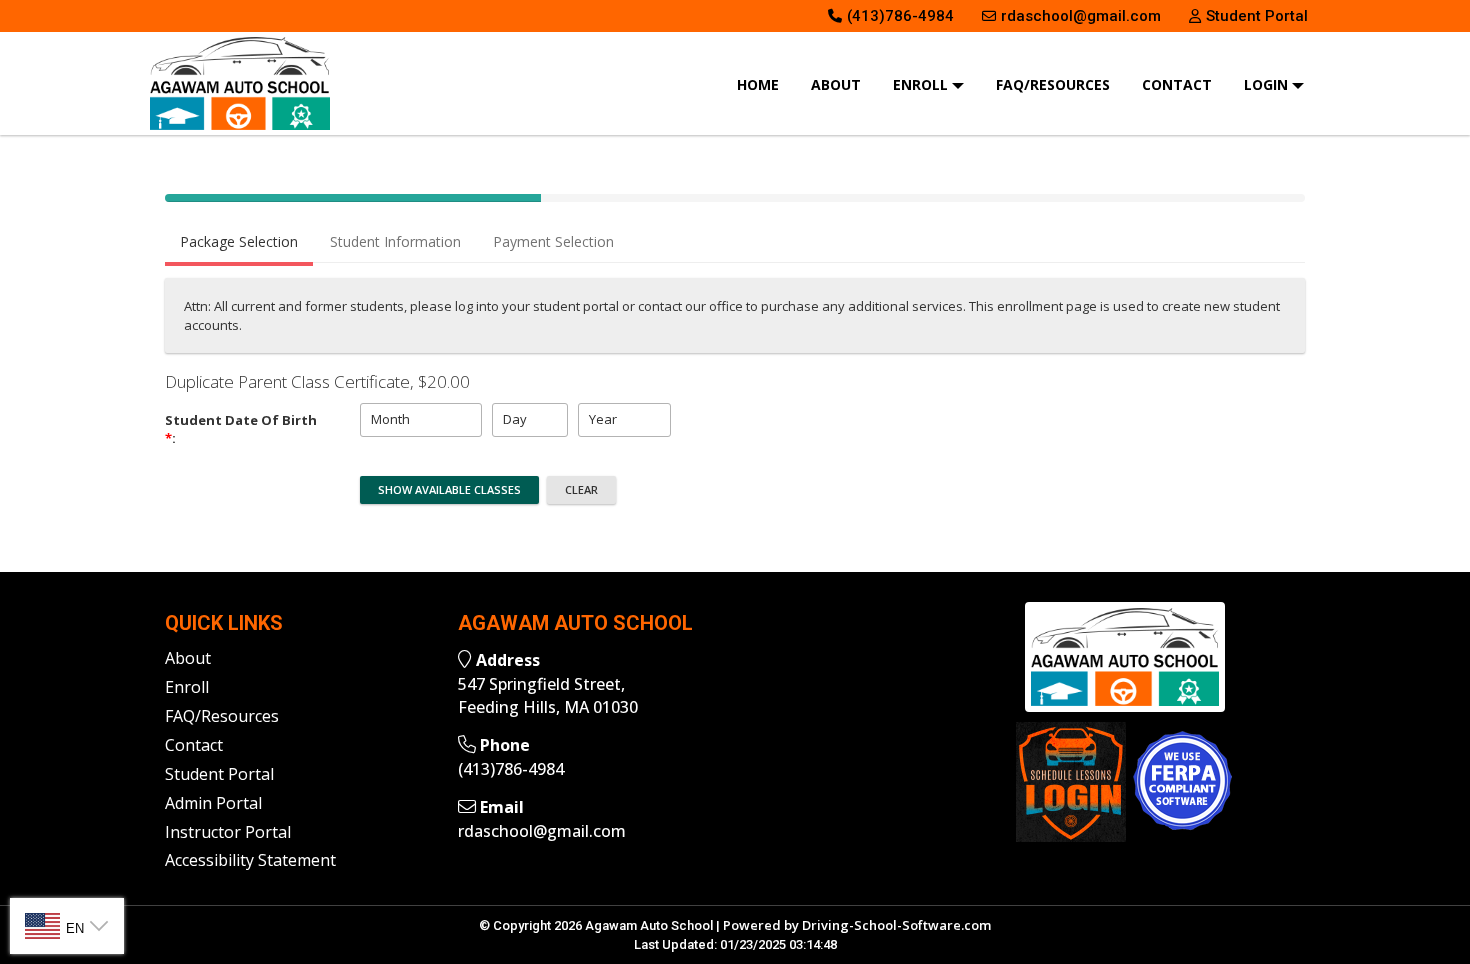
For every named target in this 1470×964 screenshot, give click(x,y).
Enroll (922, 84)
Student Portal (219, 774)
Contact (1177, 84)
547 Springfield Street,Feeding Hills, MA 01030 (548, 695)
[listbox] (421, 420)
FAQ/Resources (1053, 84)
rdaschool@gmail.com (542, 831)
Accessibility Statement (250, 860)
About (836, 84)
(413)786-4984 (511, 769)
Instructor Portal (228, 832)
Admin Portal (213, 803)
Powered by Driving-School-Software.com (857, 925)
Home (758, 84)
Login (1268, 84)
